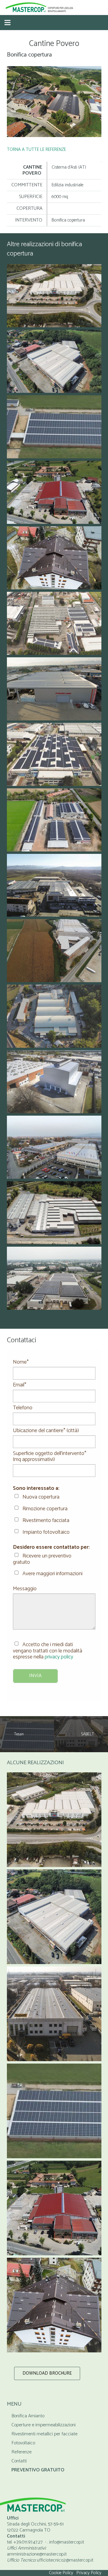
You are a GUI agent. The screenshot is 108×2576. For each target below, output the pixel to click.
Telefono (23, 1408)
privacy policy (59, 1657)
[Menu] (7, 23)
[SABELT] (54, 2014)
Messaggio (25, 1589)
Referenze (21, 2452)
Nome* (21, 1362)
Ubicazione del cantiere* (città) (46, 1431)
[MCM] (54, 2208)
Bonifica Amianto (28, 2416)
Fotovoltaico (23, 2443)
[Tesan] (54, 2111)
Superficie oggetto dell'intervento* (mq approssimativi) (50, 1456)
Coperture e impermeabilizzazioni (43, 2425)
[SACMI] (54, 1820)
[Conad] (54, 1917)
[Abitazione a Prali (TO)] (54, 2305)
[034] (54, 102)
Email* (20, 1385)
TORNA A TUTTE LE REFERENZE (36, 150)
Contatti (19, 2461)
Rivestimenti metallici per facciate (44, 2434)
